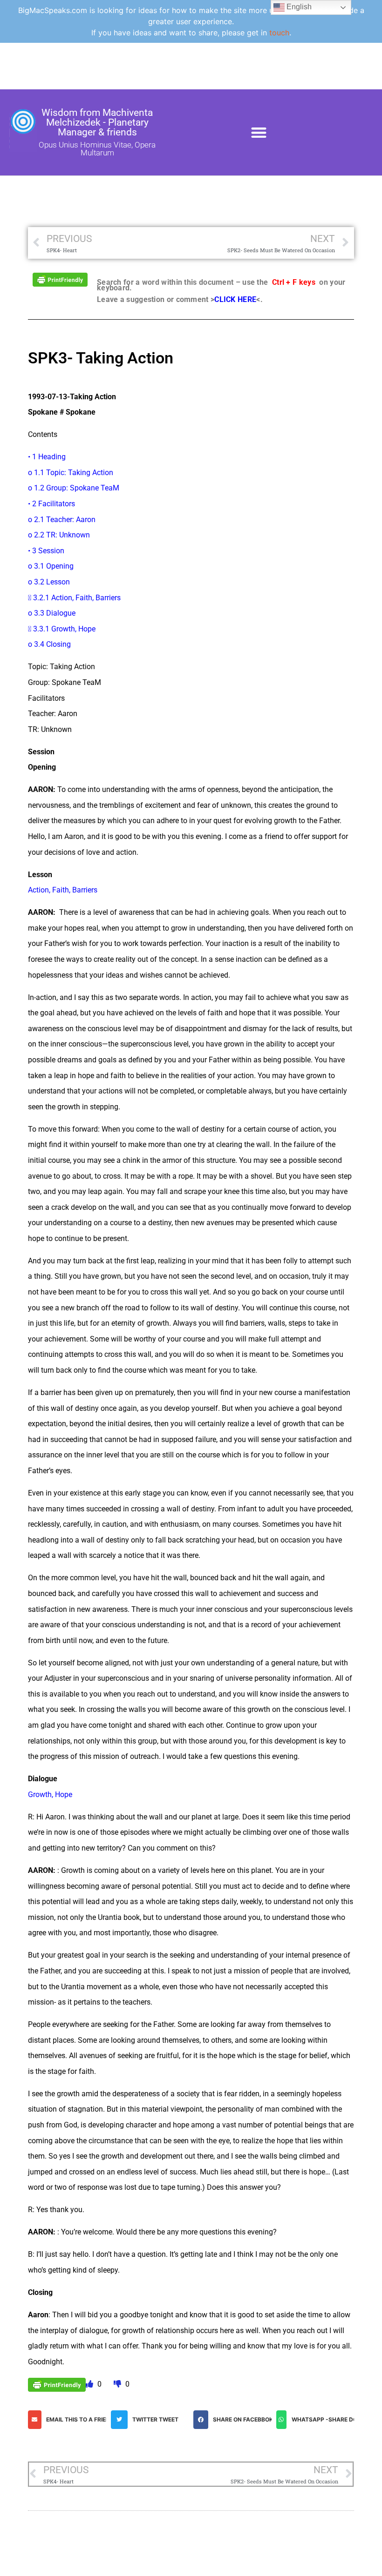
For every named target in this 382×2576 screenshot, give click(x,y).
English (298, 7)
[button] (259, 132)
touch (279, 33)
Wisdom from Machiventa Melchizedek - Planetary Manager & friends (97, 122)
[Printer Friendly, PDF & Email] (60, 279)
